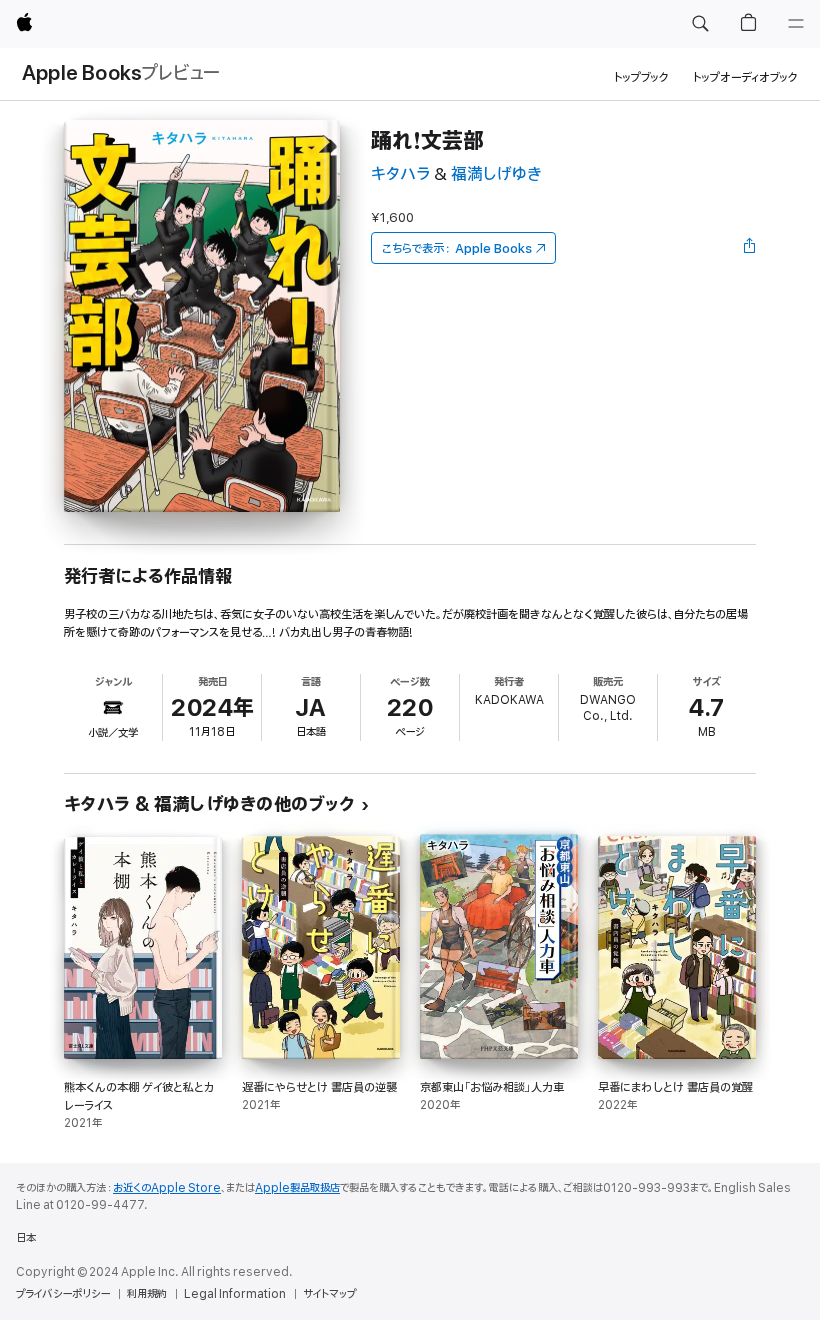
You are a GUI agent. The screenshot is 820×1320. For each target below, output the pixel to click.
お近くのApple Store (167, 1188)
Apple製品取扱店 (297, 1188)
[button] (700, 24)
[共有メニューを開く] (750, 248)
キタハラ (400, 174)
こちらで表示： (457, 248)
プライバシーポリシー (63, 1294)
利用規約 (147, 1294)
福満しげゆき (496, 174)
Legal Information (235, 1294)
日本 (26, 1238)
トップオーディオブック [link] (745, 77)
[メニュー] (796, 24)
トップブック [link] (641, 77)
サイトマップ (329, 1294)
